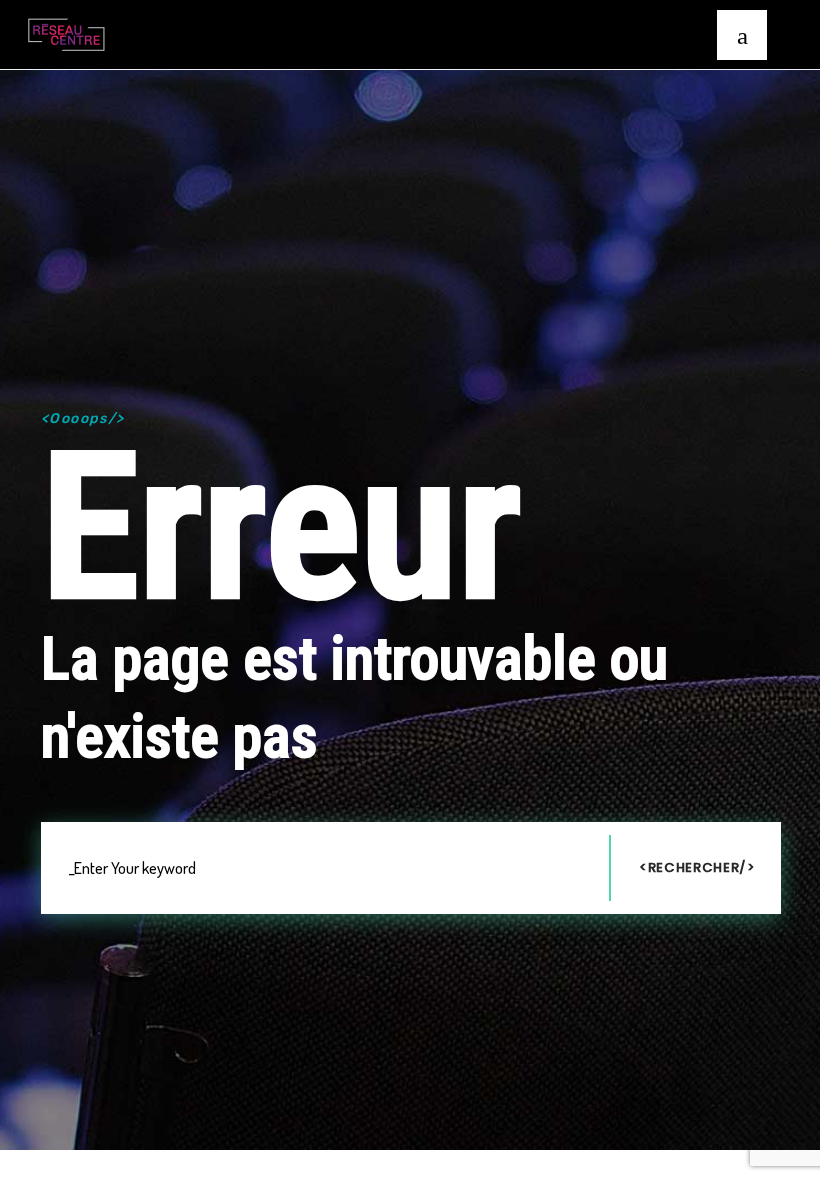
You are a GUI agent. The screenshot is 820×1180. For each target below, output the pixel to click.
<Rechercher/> (697, 867)
